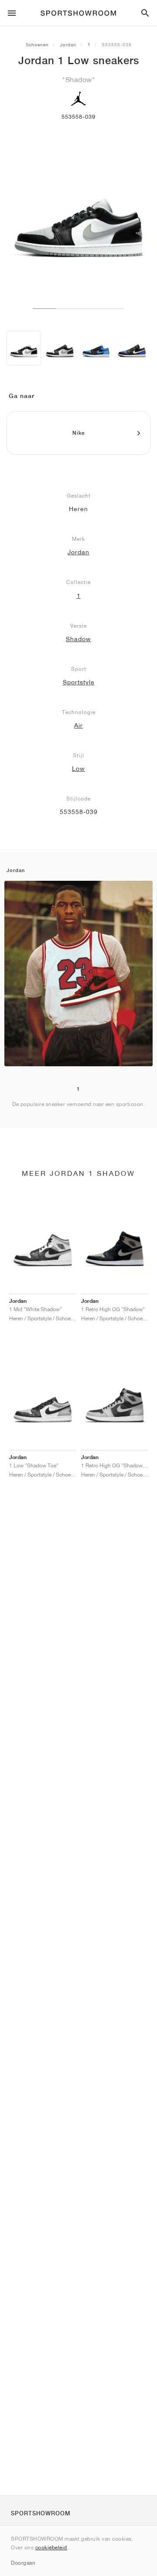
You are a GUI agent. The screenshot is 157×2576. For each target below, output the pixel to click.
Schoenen (37, 45)
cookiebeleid (51, 2547)
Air (78, 725)
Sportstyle (79, 682)
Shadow (78, 639)
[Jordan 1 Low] (24, 348)
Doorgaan (23, 2563)
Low (78, 769)
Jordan (68, 45)
